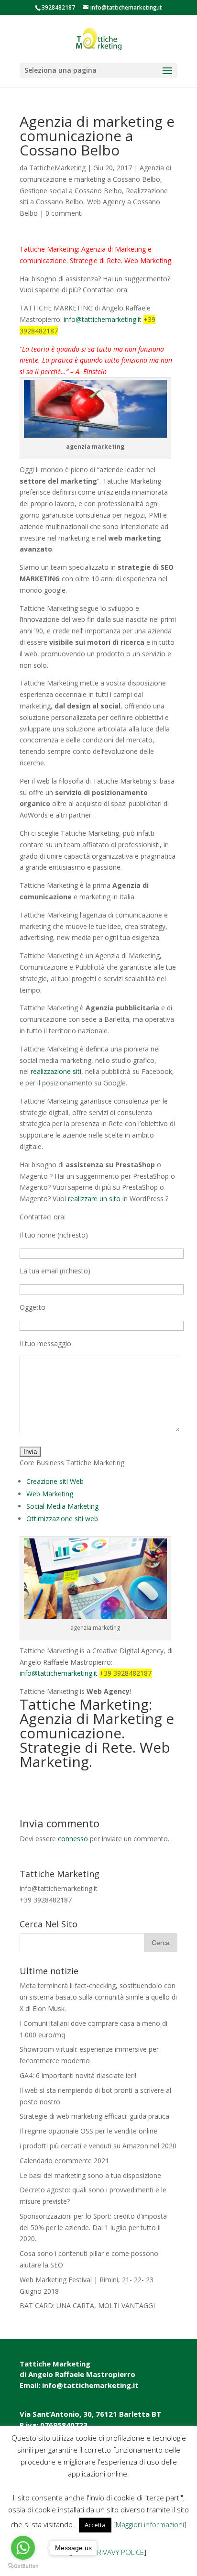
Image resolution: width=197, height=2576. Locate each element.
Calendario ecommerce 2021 (64, 2161)
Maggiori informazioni (150, 2524)
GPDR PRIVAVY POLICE (108, 2552)
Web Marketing (50, 1494)
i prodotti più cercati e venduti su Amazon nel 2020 (98, 2146)
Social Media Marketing (62, 1506)
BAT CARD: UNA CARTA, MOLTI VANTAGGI (87, 2305)
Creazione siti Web (55, 1481)
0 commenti (64, 213)
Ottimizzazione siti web (62, 1519)
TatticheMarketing (57, 168)
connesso (73, 1839)
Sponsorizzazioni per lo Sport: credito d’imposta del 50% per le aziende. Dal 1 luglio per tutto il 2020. (93, 2228)
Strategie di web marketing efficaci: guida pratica (94, 2116)
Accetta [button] (95, 2525)
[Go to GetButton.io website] (23, 2566)
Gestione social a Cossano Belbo (71, 191)
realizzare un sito (94, 1199)
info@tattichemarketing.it (103, 319)
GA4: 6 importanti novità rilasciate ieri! (78, 2075)
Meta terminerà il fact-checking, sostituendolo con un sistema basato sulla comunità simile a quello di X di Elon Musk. (98, 1997)
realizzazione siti (56, 1071)
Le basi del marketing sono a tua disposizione (90, 2175)
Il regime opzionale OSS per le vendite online (88, 2131)
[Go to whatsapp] (23, 2548)
